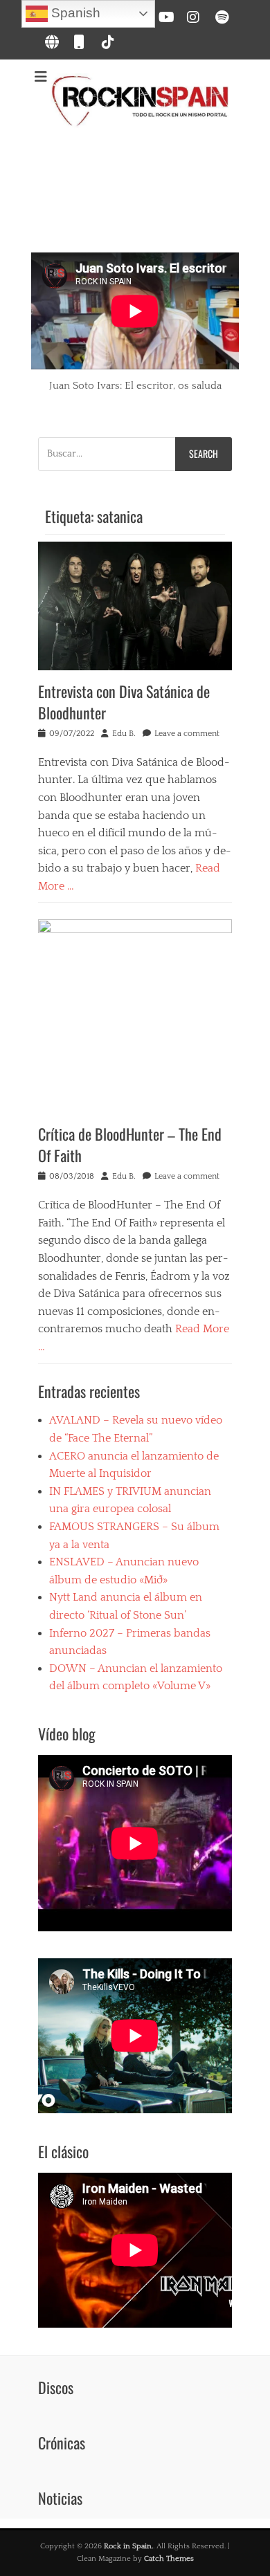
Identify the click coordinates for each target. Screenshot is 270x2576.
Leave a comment (187, 734)
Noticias (60, 2498)
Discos (56, 2387)
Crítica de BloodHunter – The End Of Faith (130, 1144)
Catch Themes (169, 2559)
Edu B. (124, 734)
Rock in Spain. (128, 2546)
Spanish (74, 13)
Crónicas (62, 2442)
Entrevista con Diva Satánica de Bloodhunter (124, 702)
